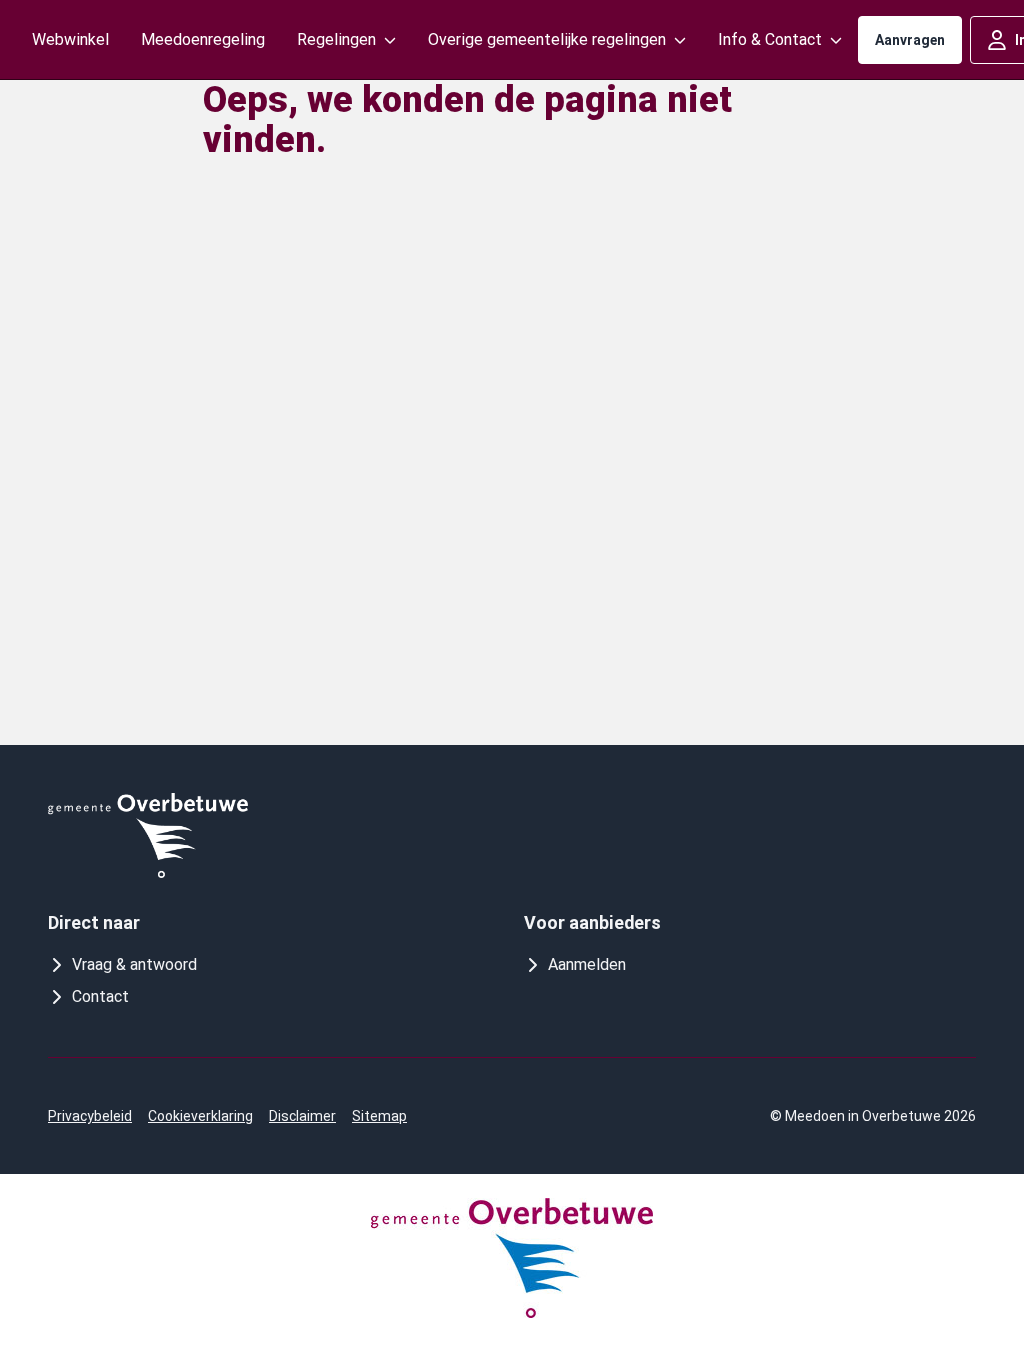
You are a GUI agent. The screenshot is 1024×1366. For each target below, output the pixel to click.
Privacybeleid (90, 1116)
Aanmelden (587, 964)
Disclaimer (302, 1116)
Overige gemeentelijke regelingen (547, 39)
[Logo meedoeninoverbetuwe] (148, 835)
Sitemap (379, 1116)
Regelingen (336, 39)
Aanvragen (910, 40)
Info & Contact (770, 39)
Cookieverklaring (200, 1116)
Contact (100, 996)
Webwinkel (70, 39)
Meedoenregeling (203, 39)
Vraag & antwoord (134, 964)
